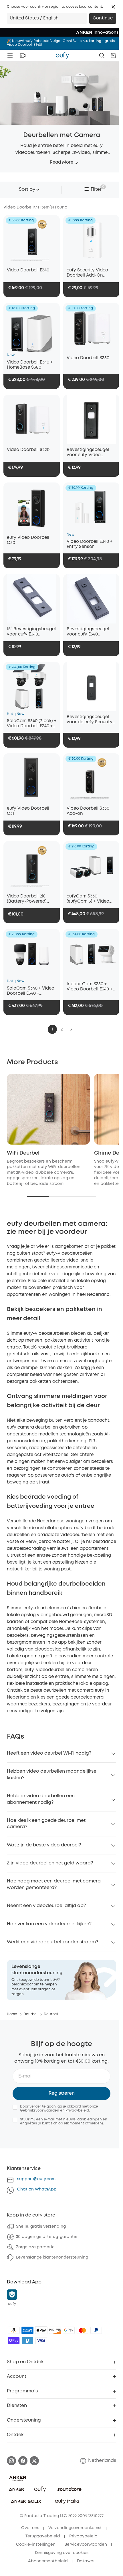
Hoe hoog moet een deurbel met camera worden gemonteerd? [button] (54, 1884)
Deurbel (30, 2014)
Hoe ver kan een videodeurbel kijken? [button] (49, 1924)
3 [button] (71, 1029)
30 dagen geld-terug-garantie (47, 2237)
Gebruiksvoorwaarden (40, 2111)
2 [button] (62, 1029)
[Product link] (32, 240)
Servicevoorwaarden (86, 2545)
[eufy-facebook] (23, 2461)
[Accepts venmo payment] (27, 2341)
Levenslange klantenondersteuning (52, 2257)
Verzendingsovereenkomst (75, 2528)
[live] (23, 55)
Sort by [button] (27, 189)
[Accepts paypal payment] (96, 2330)
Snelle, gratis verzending (41, 2227)
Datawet (86, 2561)
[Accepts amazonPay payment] (14, 2330)
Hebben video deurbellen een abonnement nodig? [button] (41, 1799)
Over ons (30, 2528)
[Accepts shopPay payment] (14, 2341)
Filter (96, 189)
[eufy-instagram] (11, 2461)
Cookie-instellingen (36, 2545)
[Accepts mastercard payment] (82, 2330)
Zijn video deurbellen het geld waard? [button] (50, 1863)
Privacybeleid (77, 2111)
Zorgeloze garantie (35, 2247)
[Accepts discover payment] (55, 2330)
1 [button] (52, 1029)
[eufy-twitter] (34, 2461)
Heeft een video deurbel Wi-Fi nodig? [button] (49, 1753)
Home (12, 2014)
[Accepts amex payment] (27, 2330)
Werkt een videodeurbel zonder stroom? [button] (52, 1942)
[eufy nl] (62, 55)
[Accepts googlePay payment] (69, 2330)
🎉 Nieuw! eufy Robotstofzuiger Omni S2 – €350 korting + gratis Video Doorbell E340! (61, 43)
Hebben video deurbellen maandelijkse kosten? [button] (52, 1774)
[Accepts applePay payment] (41, 2330)
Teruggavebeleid (43, 2536)
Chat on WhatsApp (37, 2189)
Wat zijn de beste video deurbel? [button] (44, 1845)
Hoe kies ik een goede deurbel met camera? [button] (46, 1824)
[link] (61, 1980)
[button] (113, 7)
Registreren (62, 2093)
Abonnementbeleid (48, 2561)
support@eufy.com (36, 2179)
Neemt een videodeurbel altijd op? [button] (46, 1906)
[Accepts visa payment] (41, 2341)
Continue (103, 18)
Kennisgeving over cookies (62, 2553)
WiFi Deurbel (23, 1153)
